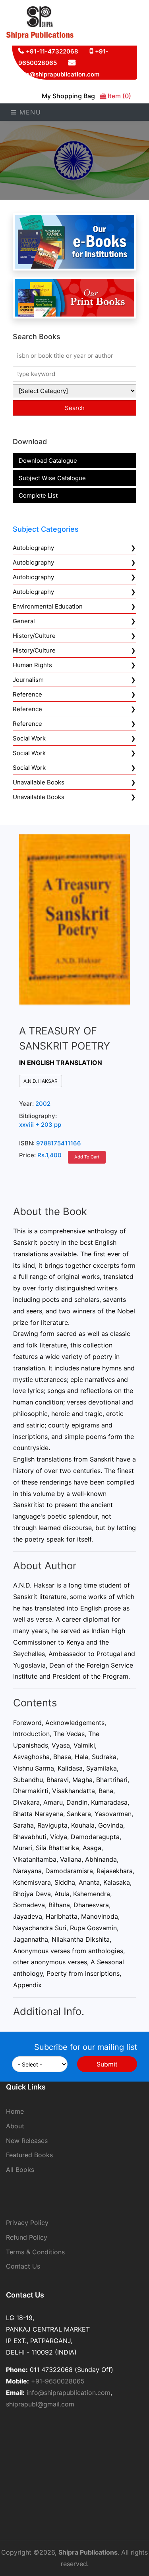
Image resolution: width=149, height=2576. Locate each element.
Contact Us (23, 2266)
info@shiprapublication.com (59, 74)
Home (15, 2111)
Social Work (29, 738)
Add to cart (87, 1157)
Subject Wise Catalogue (52, 478)
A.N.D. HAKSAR (41, 1081)
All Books (20, 2170)
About (15, 2126)
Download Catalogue (48, 461)
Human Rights (32, 665)
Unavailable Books (39, 782)
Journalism (28, 680)
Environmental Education (48, 606)
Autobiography (33, 548)
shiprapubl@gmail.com (40, 2404)
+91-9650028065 (58, 2381)
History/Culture (34, 636)
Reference (27, 694)
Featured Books (29, 2155)
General (24, 621)
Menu (29, 112)
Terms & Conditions (35, 2252)
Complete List (38, 495)
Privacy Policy (27, 2223)
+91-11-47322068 (52, 51)
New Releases (27, 2141)
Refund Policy (27, 2237)
